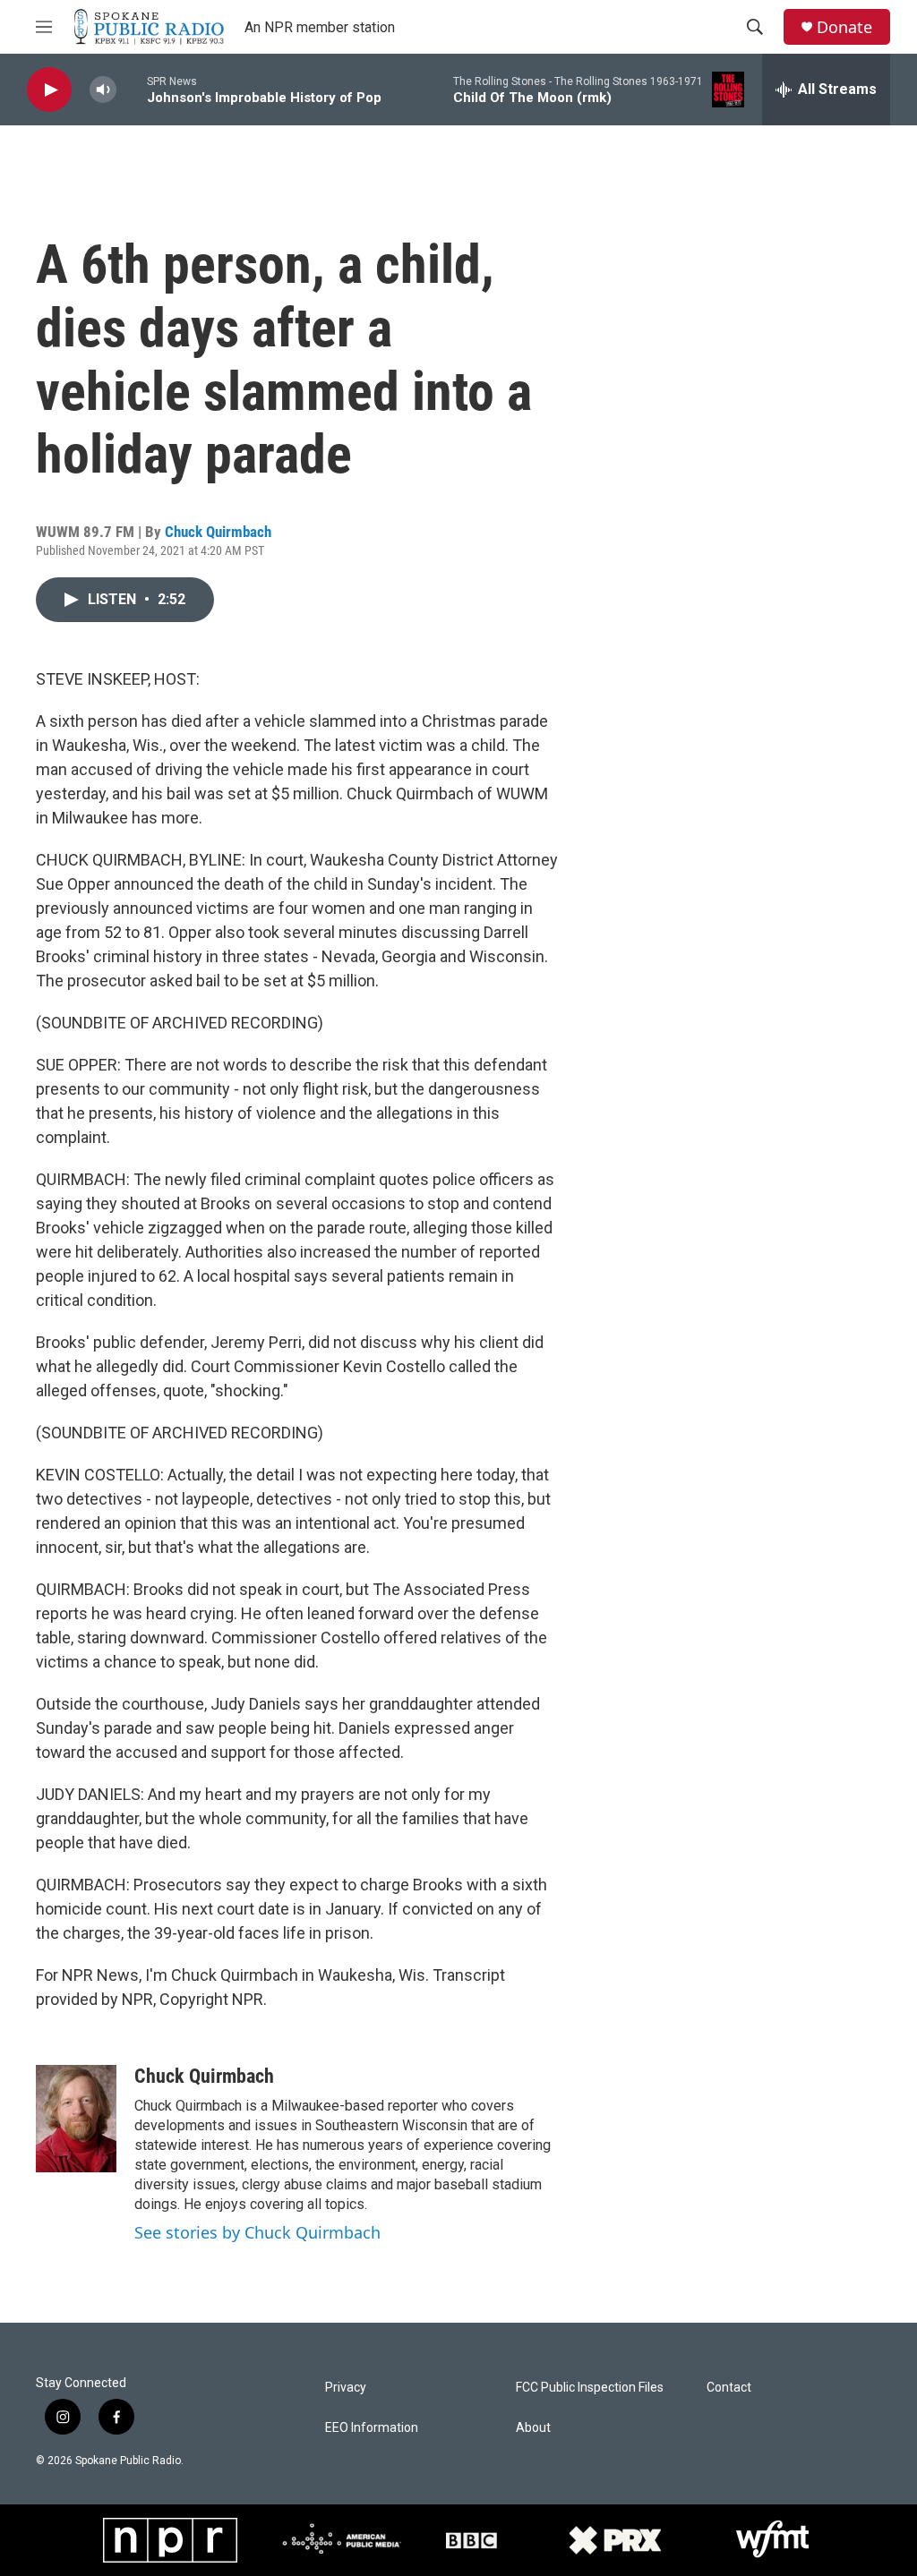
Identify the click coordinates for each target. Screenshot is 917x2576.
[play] (49, 90)
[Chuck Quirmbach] (76, 2119)
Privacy (346, 2388)
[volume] (103, 90)
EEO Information (372, 2428)
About (533, 2428)
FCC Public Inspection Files (590, 2388)
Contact (729, 2388)
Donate (844, 27)
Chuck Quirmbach (218, 532)
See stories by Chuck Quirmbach (257, 2232)
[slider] (132, 89)
